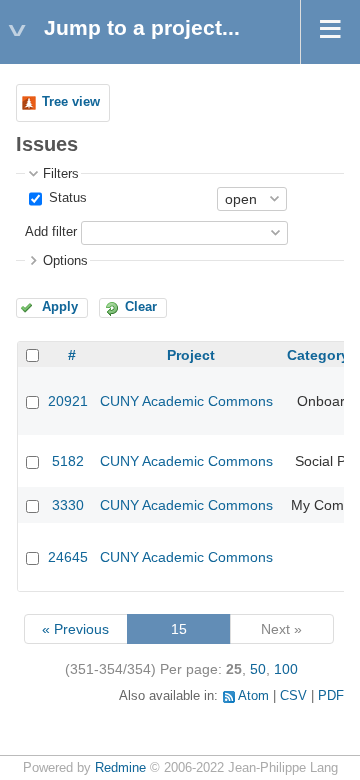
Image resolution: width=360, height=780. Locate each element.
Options (65, 261)
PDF (331, 696)
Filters (61, 174)
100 (286, 669)
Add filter (51, 232)
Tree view (71, 102)
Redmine (120, 768)
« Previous (75, 629)
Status (66, 198)
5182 (68, 461)
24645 (68, 557)
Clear (141, 307)
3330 (68, 505)
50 (258, 669)
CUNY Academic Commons (186, 401)
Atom (253, 696)
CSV (293, 696)
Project (191, 355)
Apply (60, 307)
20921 (68, 401)
